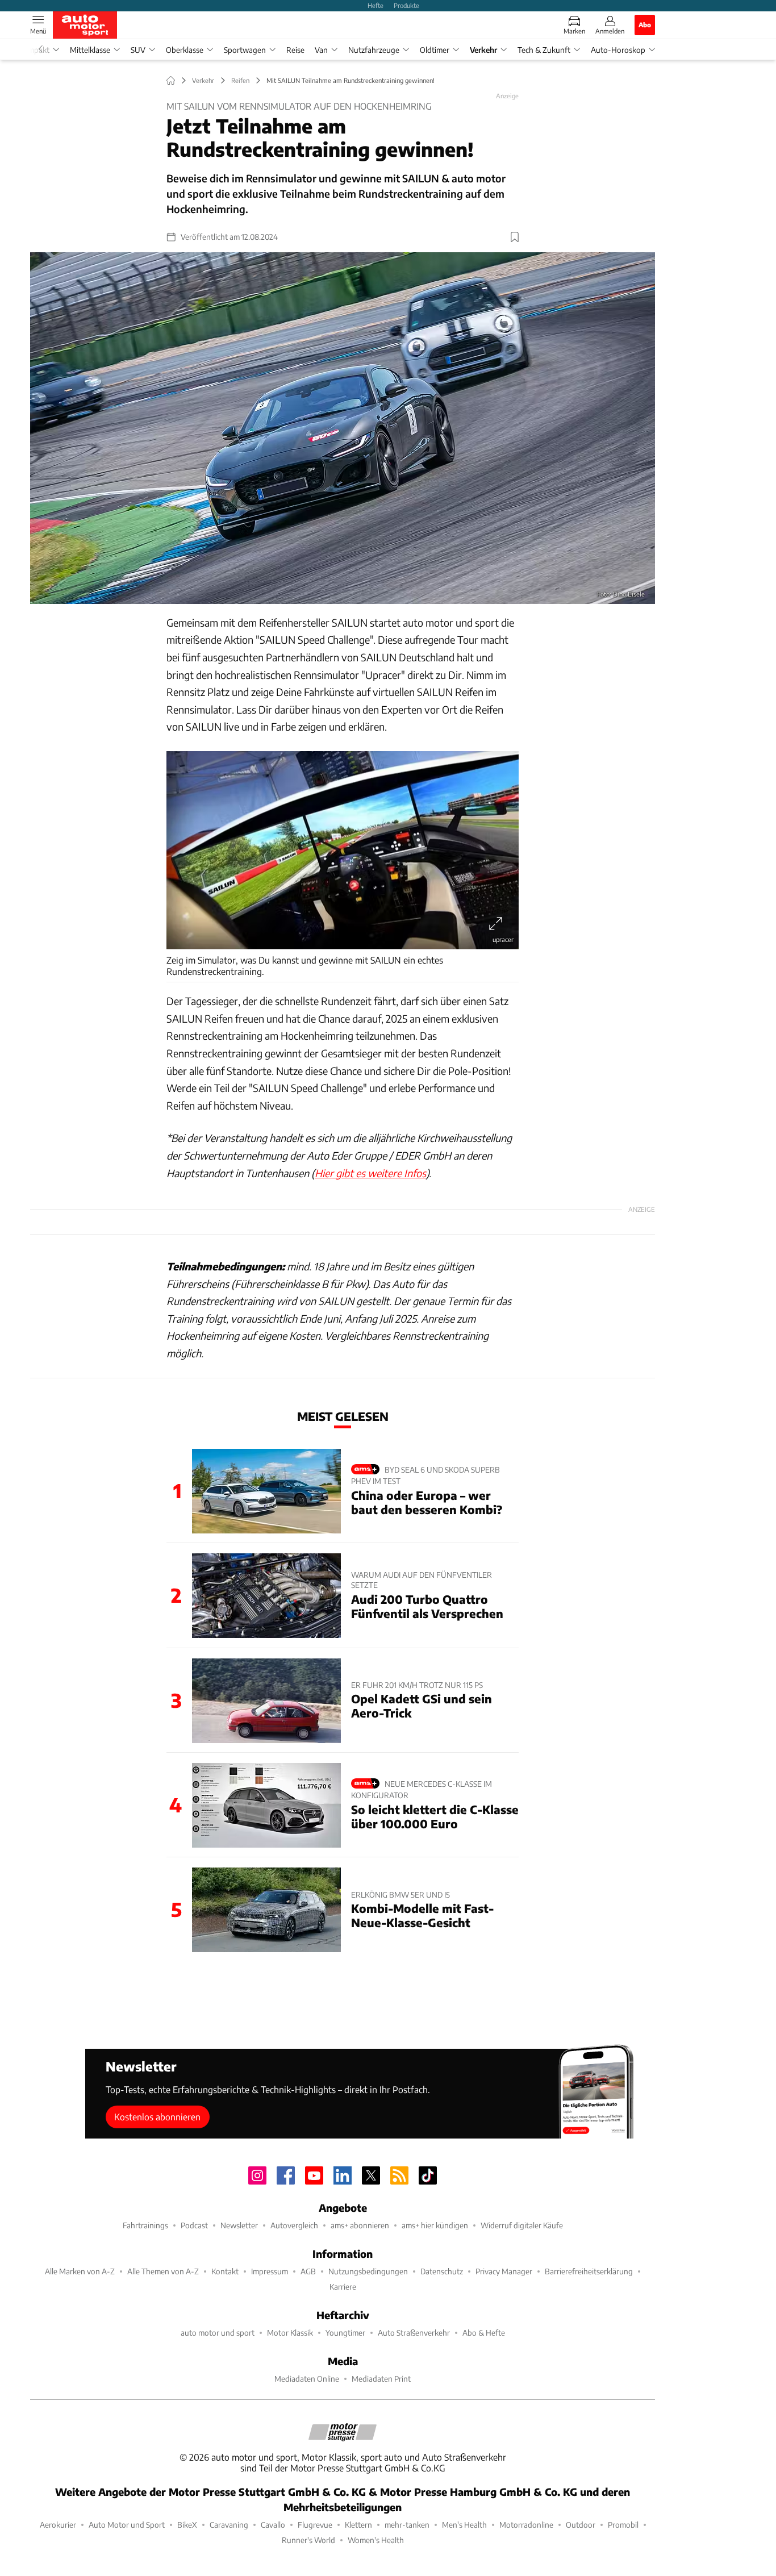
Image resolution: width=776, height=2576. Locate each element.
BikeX (187, 2525)
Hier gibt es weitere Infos (370, 1173)
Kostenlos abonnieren (157, 2117)
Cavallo (273, 2525)
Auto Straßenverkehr (414, 2333)
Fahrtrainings (145, 2225)
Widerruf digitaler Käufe (522, 2225)
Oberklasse (185, 50)
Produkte (406, 5)
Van (321, 50)
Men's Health (464, 2525)
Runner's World (308, 2540)
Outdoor (581, 2525)
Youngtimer (345, 2333)
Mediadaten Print (381, 2379)
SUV (138, 50)
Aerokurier (58, 2525)
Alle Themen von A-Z (163, 2271)
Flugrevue (315, 2525)
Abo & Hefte (484, 2333)
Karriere (343, 2287)
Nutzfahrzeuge (374, 50)
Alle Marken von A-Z (80, 2271)
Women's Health (376, 2540)
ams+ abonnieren (360, 2225)
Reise (295, 50)
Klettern (358, 2525)
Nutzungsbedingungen (368, 2271)
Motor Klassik (290, 2333)
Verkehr (483, 50)
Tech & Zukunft (544, 50)
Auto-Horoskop (618, 50)
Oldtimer (435, 50)
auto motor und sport (218, 2333)
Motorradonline (526, 2525)
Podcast (194, 2225)
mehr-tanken (407, 2525)
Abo (645, 24)
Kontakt (225, 2271)
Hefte (376, 5)
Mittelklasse (90, 50)
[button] (343, 428)
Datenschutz (442, 2271)
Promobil (623, 2525)
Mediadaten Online (307, 2379)
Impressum (270, 2271)
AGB (308, 2271)
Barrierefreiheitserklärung (589, 2271)
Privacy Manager (504, 2271)
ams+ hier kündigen (435, 2225)
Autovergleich (294, 2225)
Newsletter (239, 2225)
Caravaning (229, 2525)
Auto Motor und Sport (127, 2525)
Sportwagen (245, 50)
